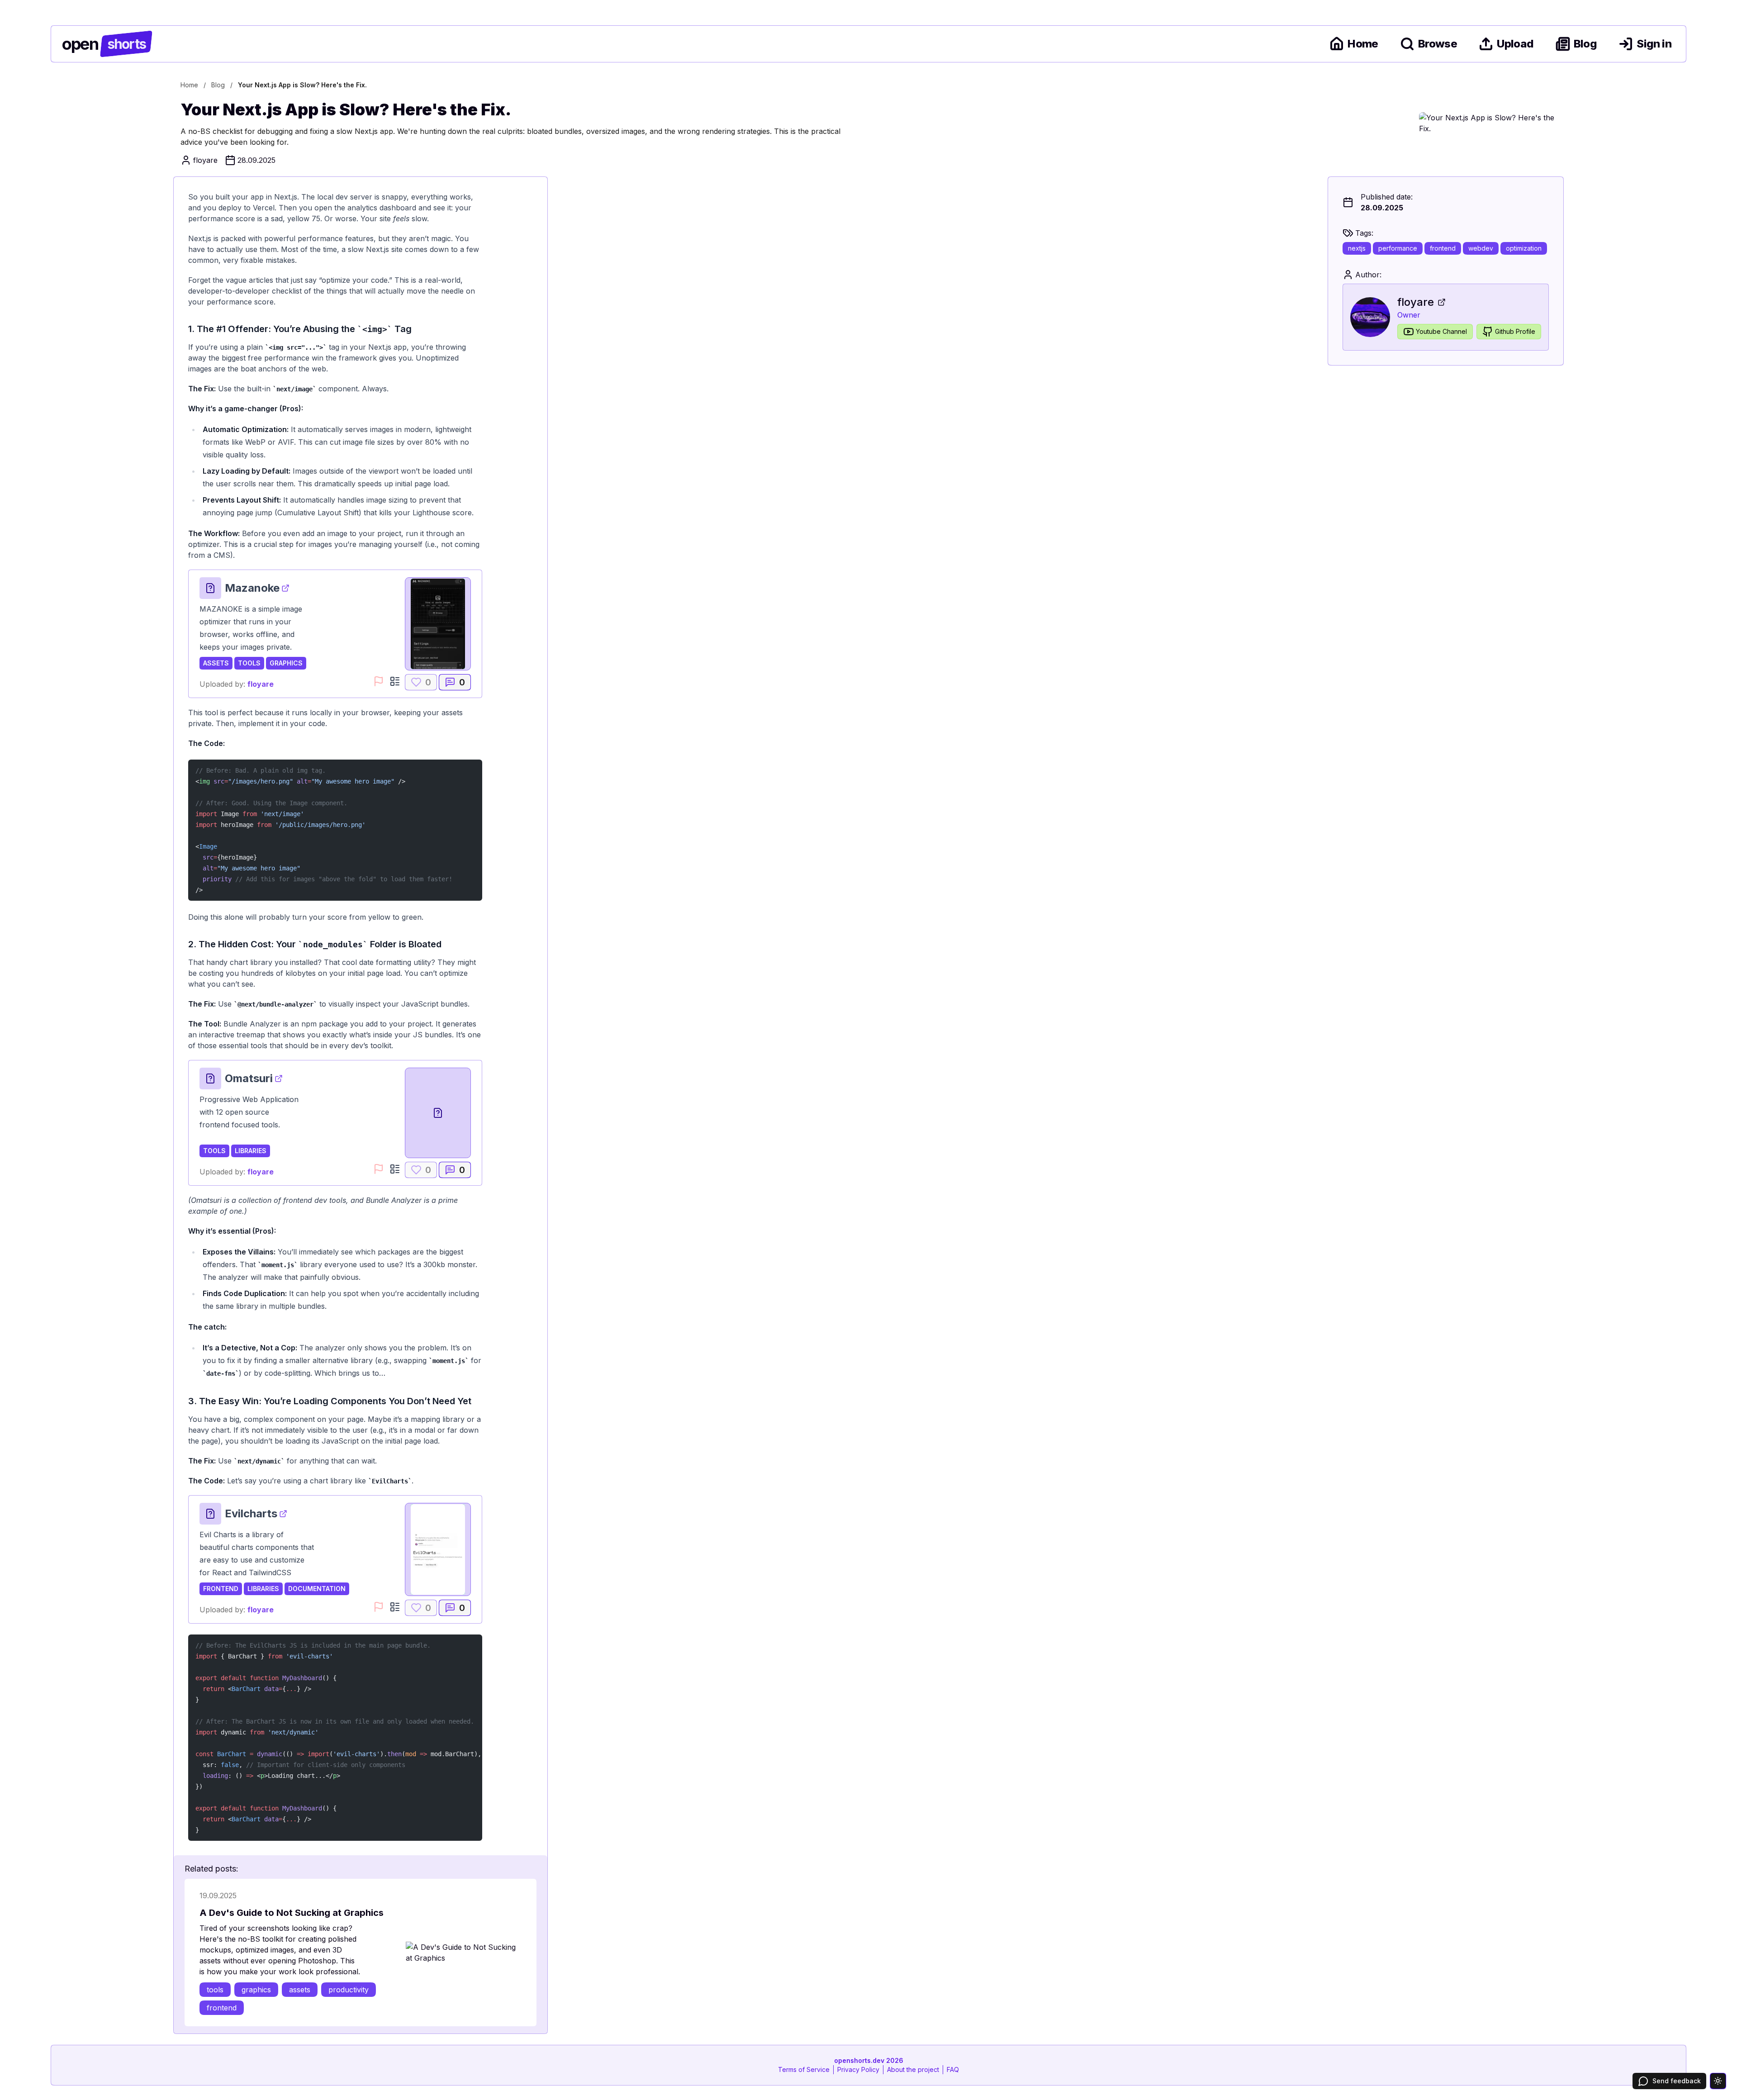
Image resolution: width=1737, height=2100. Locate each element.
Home (1363, 44)
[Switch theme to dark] (1718, 2081)
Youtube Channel (1441, 331)
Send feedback (1677, 2081)
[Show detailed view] (395, 681)
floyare (261, 684)
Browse (1438, 44)
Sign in (1654, 44)
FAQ (953, 2069)
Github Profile (1515, 331)
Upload (1515, 44)
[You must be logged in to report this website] (379, 681)
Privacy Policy (858, 2069)
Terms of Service (804, 2069)
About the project (913, 2069)
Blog (1585, 44)
